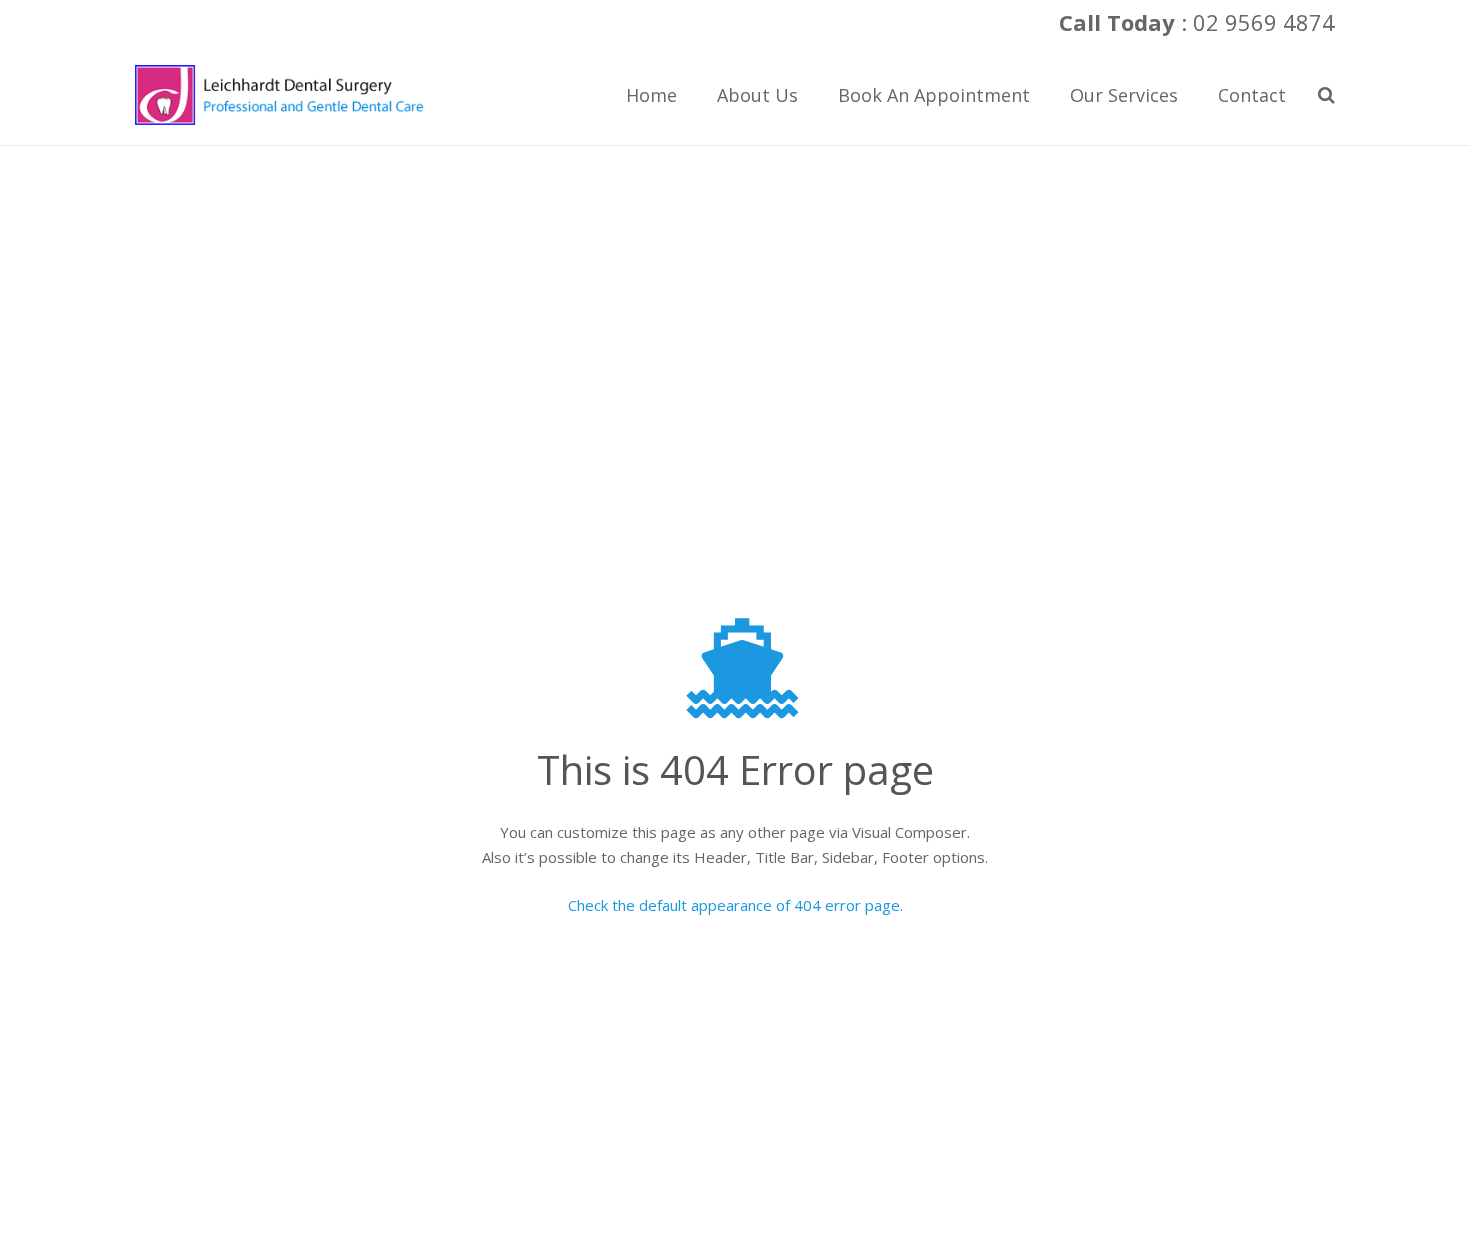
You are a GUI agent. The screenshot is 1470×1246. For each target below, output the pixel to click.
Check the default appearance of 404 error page (734, 905)
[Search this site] (1326, 95)
